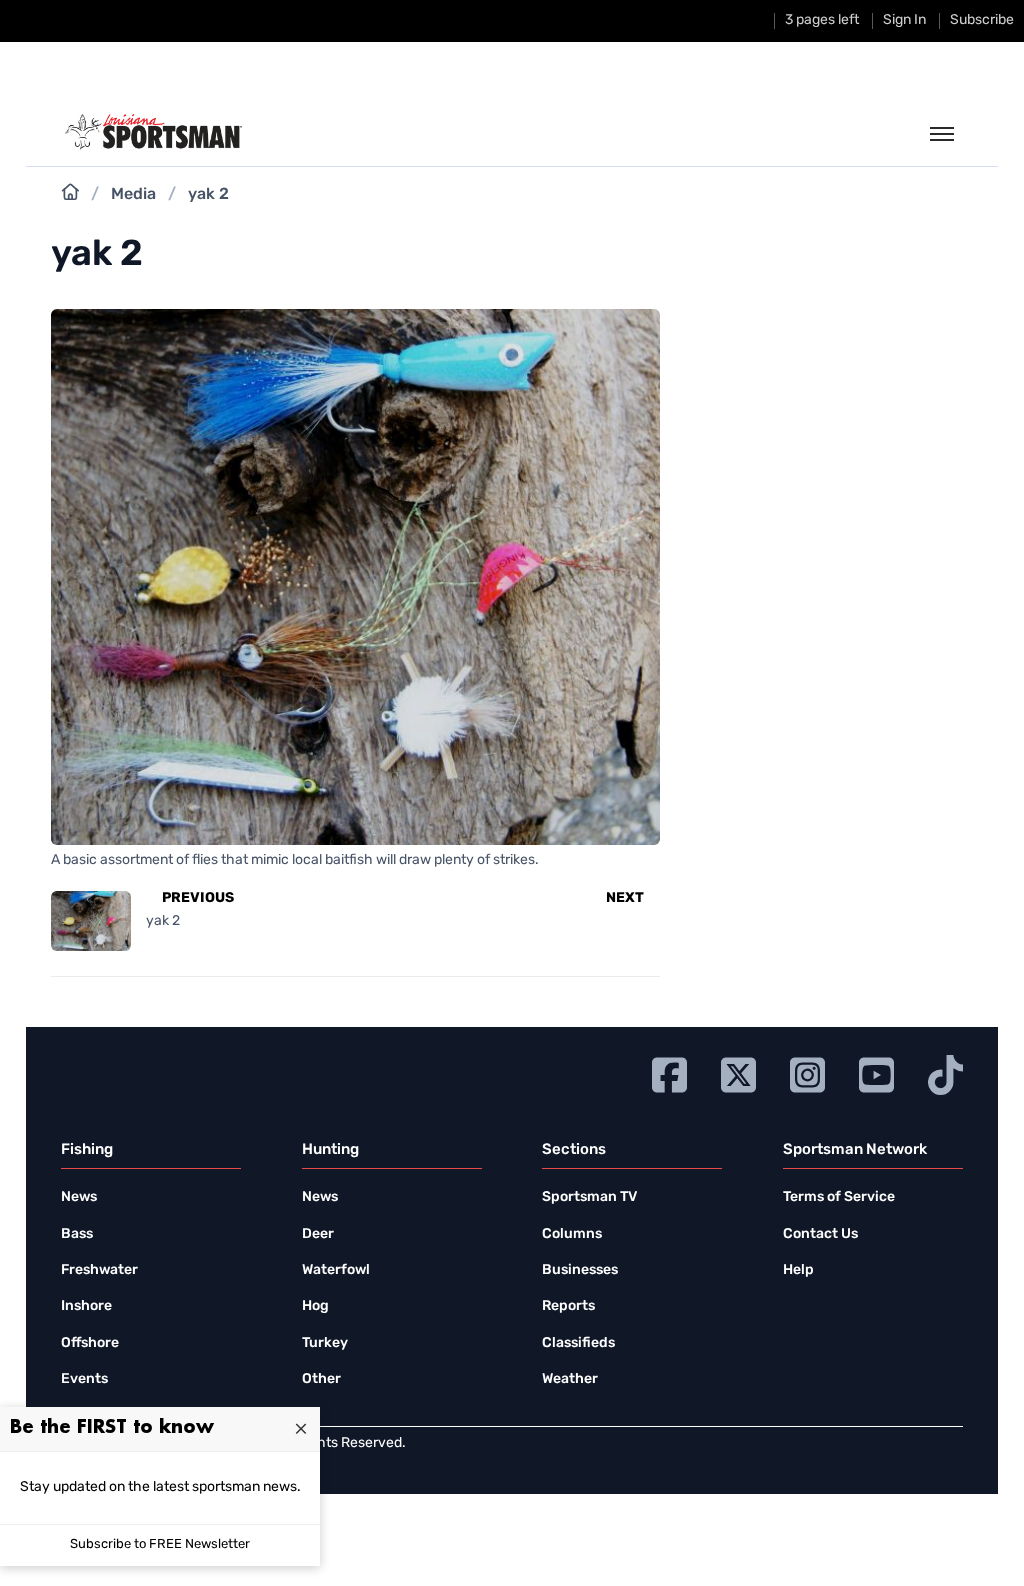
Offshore (90, 1343)
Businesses (580, 1270)
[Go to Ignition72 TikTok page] (945, 1072)
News (79, 1197)
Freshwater (99, 1270)
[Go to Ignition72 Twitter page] (738, 1072)
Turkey (325, 1343)
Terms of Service (839, 1197)
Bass (77, 1234)
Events (84, 1379)
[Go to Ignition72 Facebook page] (669, 1072)
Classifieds (578, 1343)
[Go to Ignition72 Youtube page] (876, 1072)
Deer (318, 1234)
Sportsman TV (589, 1197)
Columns (572, 1234)
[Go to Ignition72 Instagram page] (807, 1072)
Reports (568, 1306)
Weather (570, 1379)
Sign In (904, 20)
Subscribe (982, 20)
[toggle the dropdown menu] (942, 135)
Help (798, 1270)
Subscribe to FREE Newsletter (160, 1544)
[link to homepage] (153, 132)
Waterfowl (336, 1270)
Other (321, 1379)
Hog (315, 1306)
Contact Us (820, 1234)
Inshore (86, 1306)
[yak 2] (355, 832)
